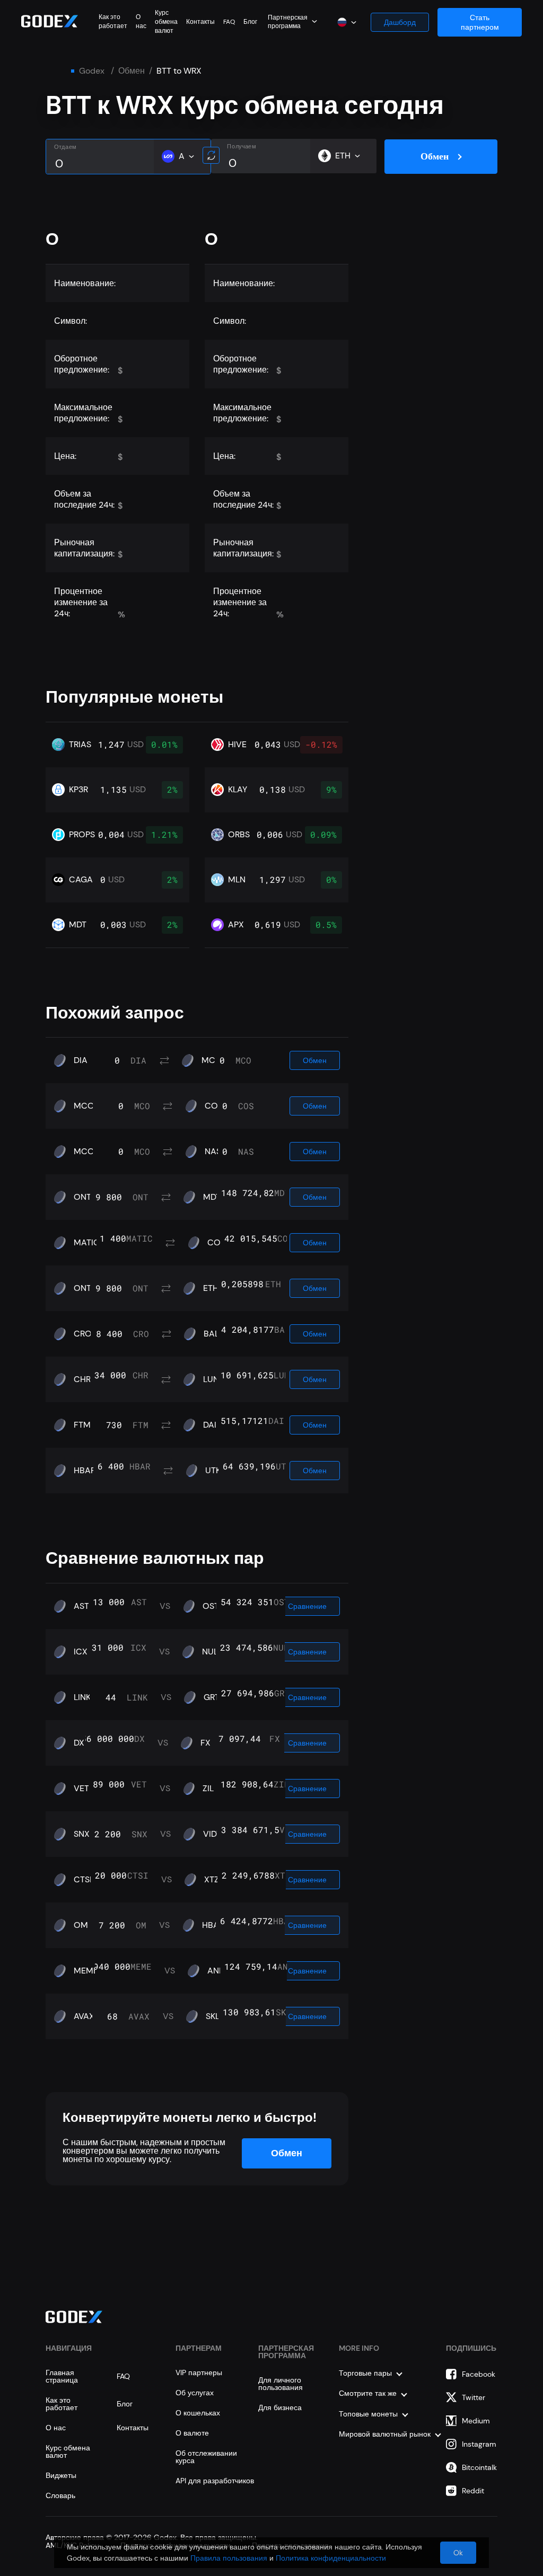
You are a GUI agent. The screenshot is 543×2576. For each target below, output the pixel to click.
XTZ (212, 1880)
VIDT (212, 1834)
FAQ (229, 22)
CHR (82, 1379)
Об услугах (195, 2393)
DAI (210, 1425)
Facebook (479, 2374)
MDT (212, 1197)
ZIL (208, 1789)
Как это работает (113, 21)
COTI (217, 1243)
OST (211, 1606)
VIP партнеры (199, 2373)
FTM (82, 1425)
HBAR (85, 1471)
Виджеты (61, 2475)
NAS (213, 1152)
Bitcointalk (479, 2467)
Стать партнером (480, 22)
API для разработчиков (215, 2481)
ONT (82, 1197)
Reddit (473, 2491)
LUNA (214, 1379)
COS (214, 1106)
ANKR (218, 1971)
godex (92, 71)
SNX (82, 1834)
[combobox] (292, 21)
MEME (86, 1971)
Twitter (474, 2397)
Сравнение (307, 1606)
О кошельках (198, 2413)
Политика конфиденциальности (331, 2558)
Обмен (132, 71)
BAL (211, 1334)
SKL (213, 2016)
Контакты (200, 22)
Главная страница (62, 2376)
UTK (213, 1471)
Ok (458, 2553)
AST (81, 1606)
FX (205, 1743)
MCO (212, 1060)
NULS (212, 1652)
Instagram (479, 2444)
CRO (83, 1334)
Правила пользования (229, 2558)
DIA (81, 1060)
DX (79, 1743)
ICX (81, 1652)
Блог (250, 22)
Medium (476, 2421)
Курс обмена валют (166, 22)
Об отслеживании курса (206, 2457)
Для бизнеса (280, 2407)
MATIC (87, 1243)
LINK (82, 1697)
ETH (211, 1288)
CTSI (83, 1880)
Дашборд (400, 22)
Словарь (60, 2495)
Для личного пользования (281, 2384)
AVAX (84, 2016)
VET (81, 1789)
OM (81, 1925)
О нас (141, 21)
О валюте (192, 2433)
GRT (212, 1697)
